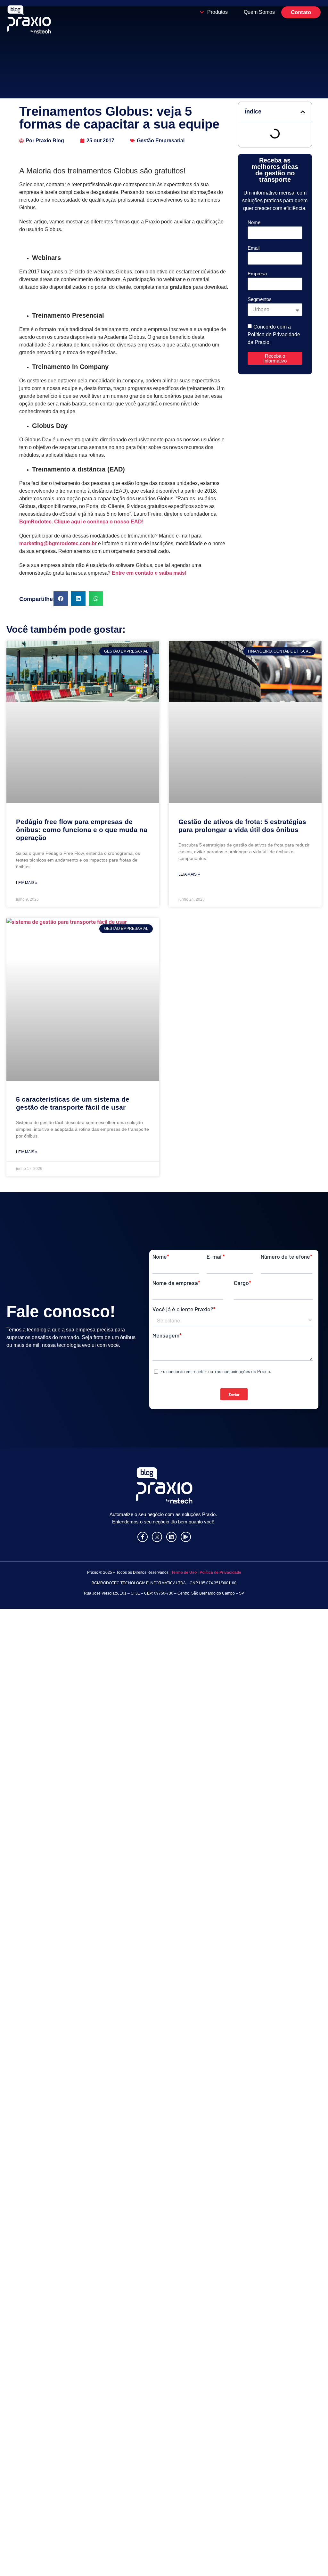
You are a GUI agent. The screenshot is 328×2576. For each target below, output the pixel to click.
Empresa (257, 274)
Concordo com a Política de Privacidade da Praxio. (274, 334)
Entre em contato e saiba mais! (149, 573)
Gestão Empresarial (161, 141)
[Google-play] (186, 1537)
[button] (61, 599)
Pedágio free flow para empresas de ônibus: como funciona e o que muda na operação (82, 830)
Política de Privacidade (220, 1572)
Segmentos (260, 299)
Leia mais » (27, 883)
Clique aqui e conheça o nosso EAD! (99, 522)
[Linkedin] (171, 1537)
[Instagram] (157, 1537)
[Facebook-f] (143, 1537)
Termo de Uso (184, 1572)
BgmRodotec (35, 522)
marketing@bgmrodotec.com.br (58, 543)
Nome (254, 222)
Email (254, 248)
